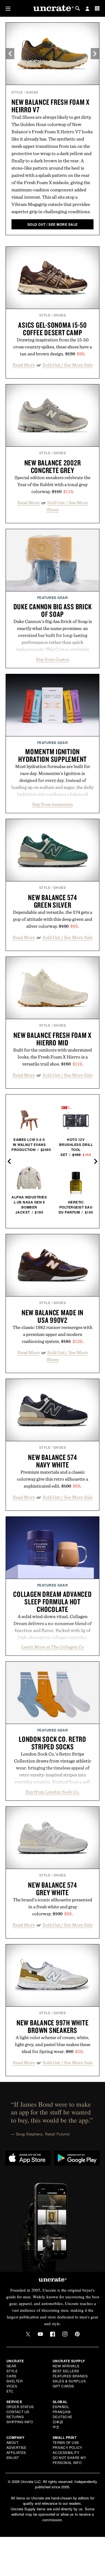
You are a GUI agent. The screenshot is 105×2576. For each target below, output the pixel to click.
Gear (11, 2366)
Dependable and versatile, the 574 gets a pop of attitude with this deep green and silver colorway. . (53, 919)
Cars (11, 2376)
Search (78, 8)
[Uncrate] (53, 9)
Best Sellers (66, 2371)
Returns (15, 2417)
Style (17, 92)
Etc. (10, 2391)
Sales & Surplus (69, 2381)
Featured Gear (53, 598)
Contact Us (18, 2412)
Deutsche (63, 2417)
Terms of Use (66, 2442)
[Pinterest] (77, 2334)
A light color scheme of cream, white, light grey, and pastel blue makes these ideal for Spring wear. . (53, 2044)
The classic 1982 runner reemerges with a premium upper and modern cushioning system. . (53, 1334)
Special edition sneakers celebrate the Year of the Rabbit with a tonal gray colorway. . (53, 484)
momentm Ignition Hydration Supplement (53, 755)
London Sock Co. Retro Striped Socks (53, 1743)
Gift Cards (63, 2386)
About (13, 2442)
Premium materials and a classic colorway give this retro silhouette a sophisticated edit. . (53, 1479)
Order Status (20, 2407)
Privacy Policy (67, 2447)
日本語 (58, 2422)
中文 (56, 2427)
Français (62, 2412)
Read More (24, 365)
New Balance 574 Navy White (52, 1461)
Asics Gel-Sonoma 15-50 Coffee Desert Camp (53, 329)
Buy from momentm (53, 804)
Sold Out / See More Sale (68, 365)
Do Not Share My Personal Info (69, 2460)
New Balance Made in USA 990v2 (53, 1316)
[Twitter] (28, 2334)
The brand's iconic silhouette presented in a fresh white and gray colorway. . (53, 1907)
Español (61, 2407)
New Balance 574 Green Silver (52, 901)
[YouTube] (40, 2334)
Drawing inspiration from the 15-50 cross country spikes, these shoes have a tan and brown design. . (53, 347)
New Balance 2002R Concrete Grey (53, 466)
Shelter (15, 2381)
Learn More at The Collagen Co (53, 1647)
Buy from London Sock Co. (53, 1792)
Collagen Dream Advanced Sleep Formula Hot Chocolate (52, 1602)
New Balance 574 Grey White (52, 1889)
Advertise (17, 2447)
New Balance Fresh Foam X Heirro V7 (51, 106)
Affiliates (16, 2452)
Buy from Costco (53, 659)
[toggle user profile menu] (87, 9)
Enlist (13, 2457)
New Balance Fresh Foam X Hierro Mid (53, 1039)
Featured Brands (70, 2376)
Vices (12, 2386)
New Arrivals (66, 2366)
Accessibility (66, 2452)
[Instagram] (65, 2334)
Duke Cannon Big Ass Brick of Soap (53, 610)
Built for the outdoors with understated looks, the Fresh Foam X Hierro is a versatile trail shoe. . (53, 1057)
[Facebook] (53, 2334)
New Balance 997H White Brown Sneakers (53, 2026)
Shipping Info (20, 2422)
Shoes (32, 92)
